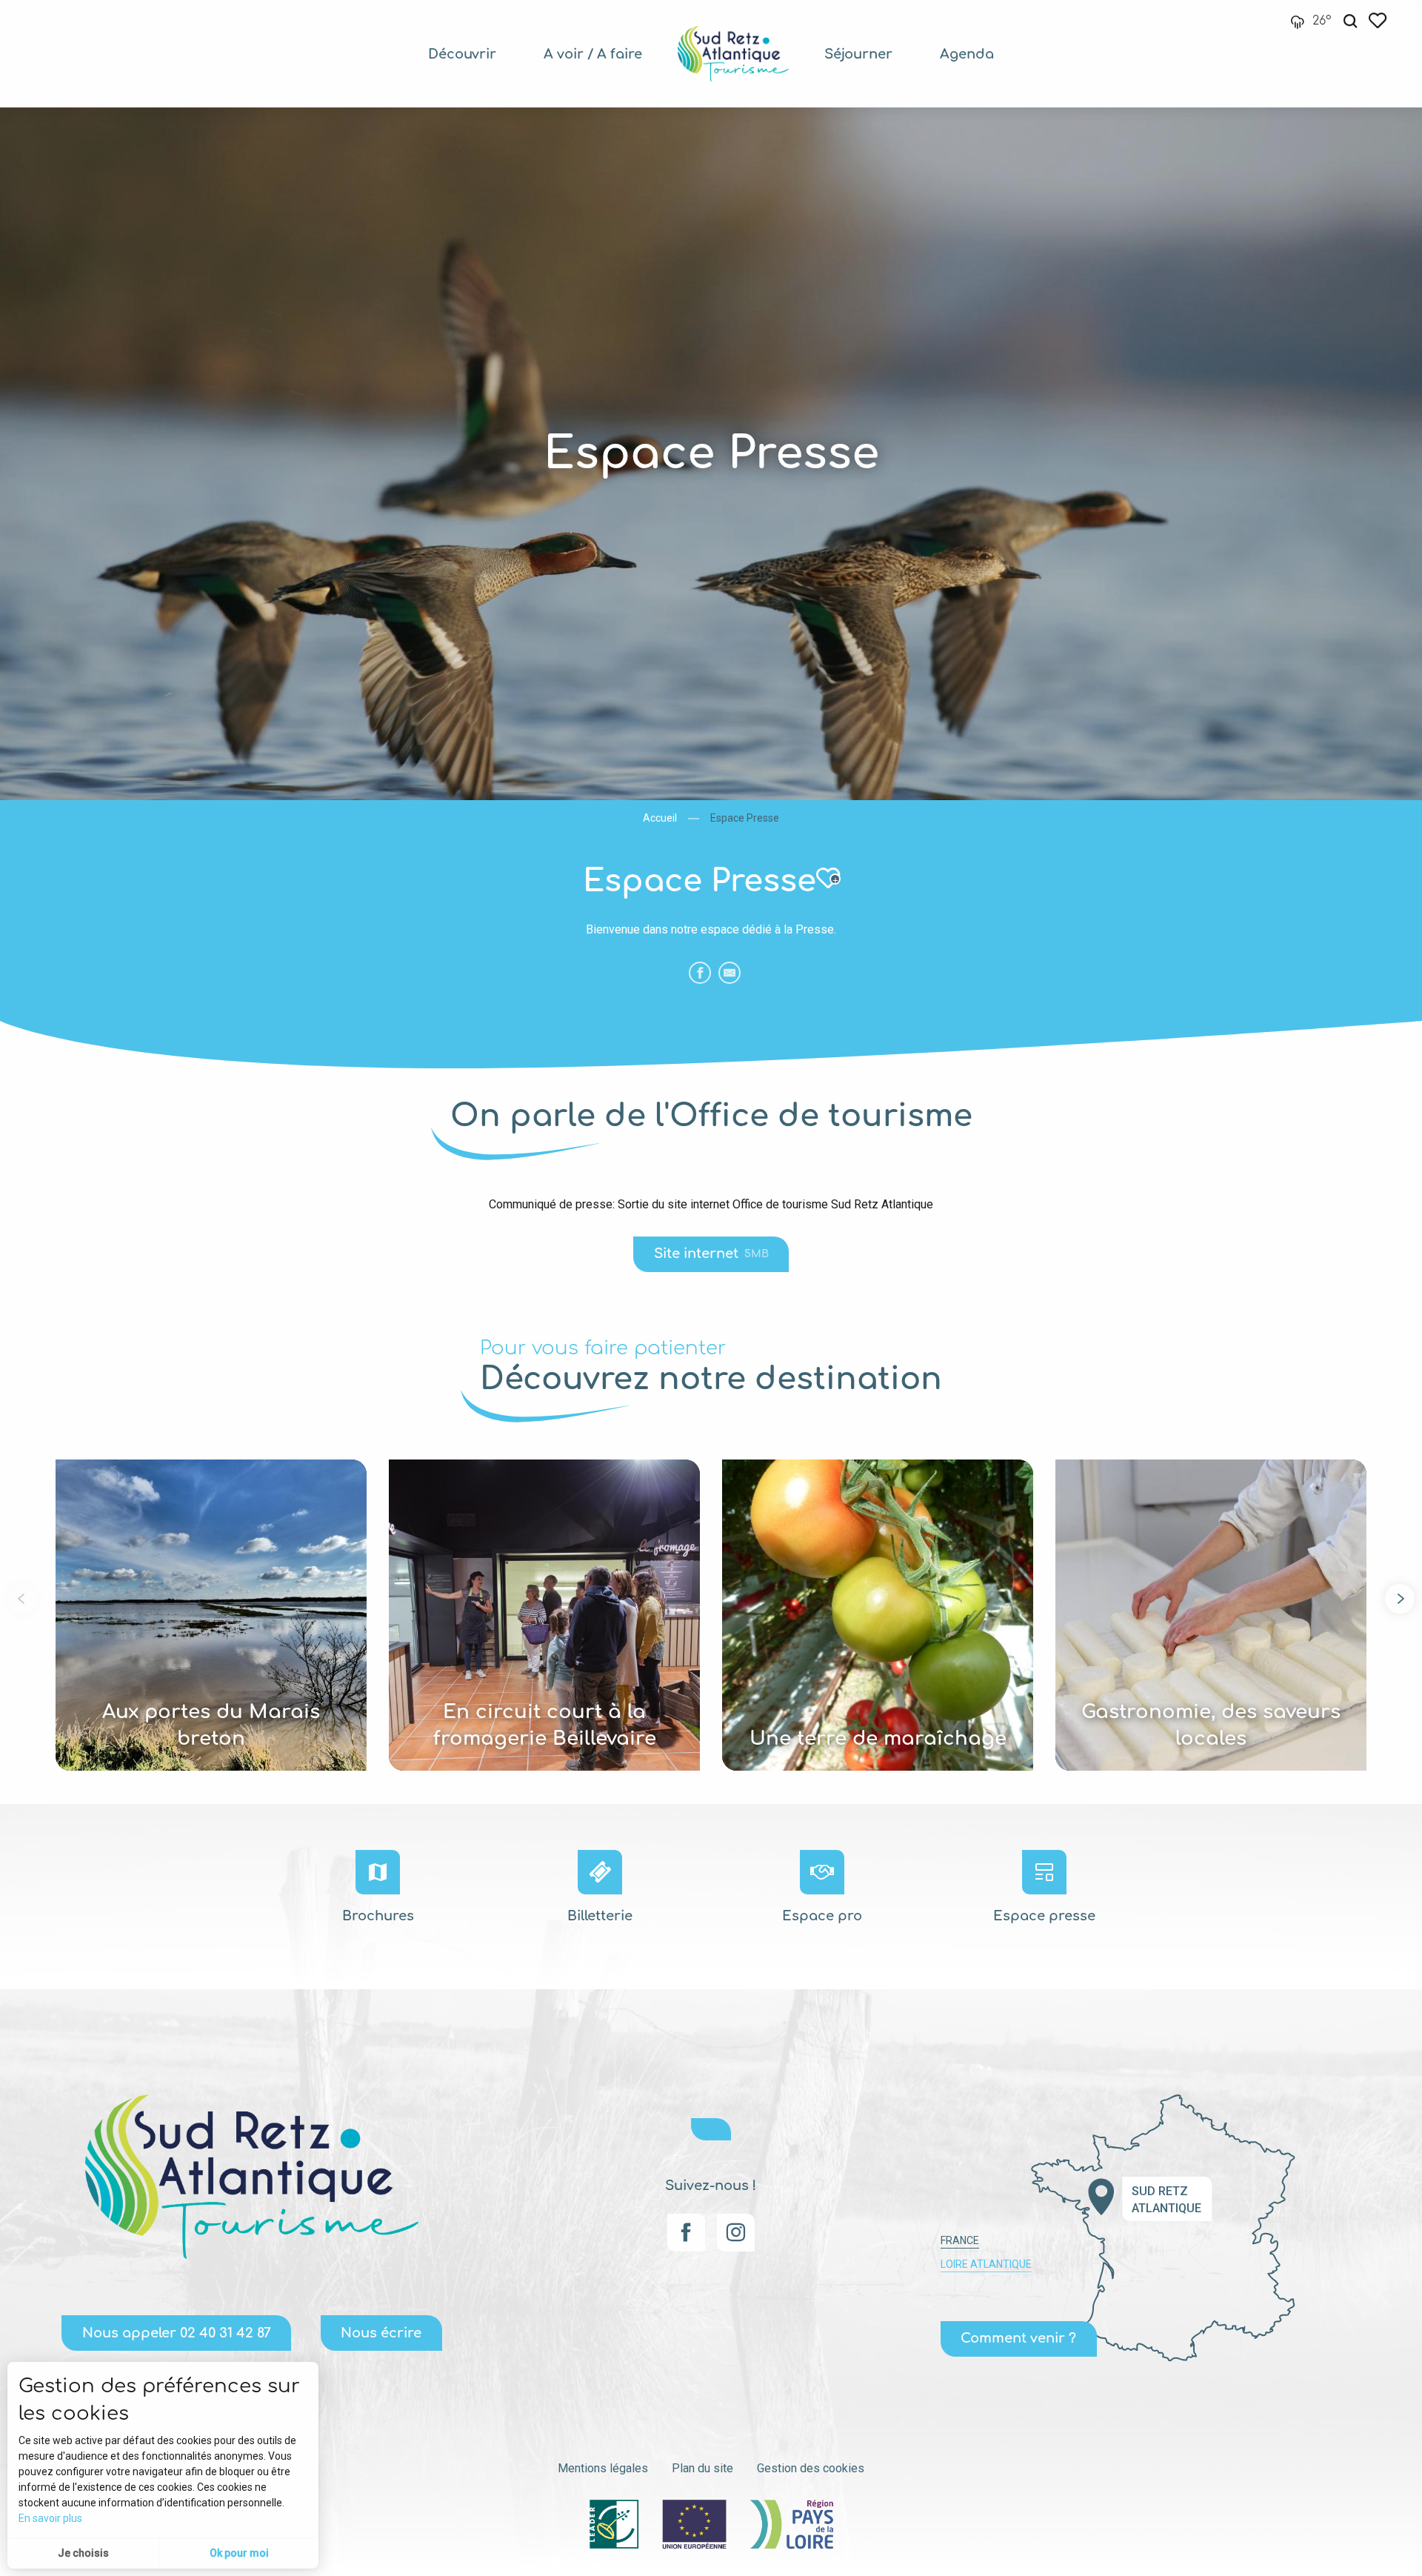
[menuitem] (462, 54)
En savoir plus (50, 2518)
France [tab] (960, 2240)
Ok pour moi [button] (239, 2553)
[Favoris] (1379, 20)
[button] (1350, 21)
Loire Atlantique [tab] (986, 2264)
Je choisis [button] (83, 2553)
